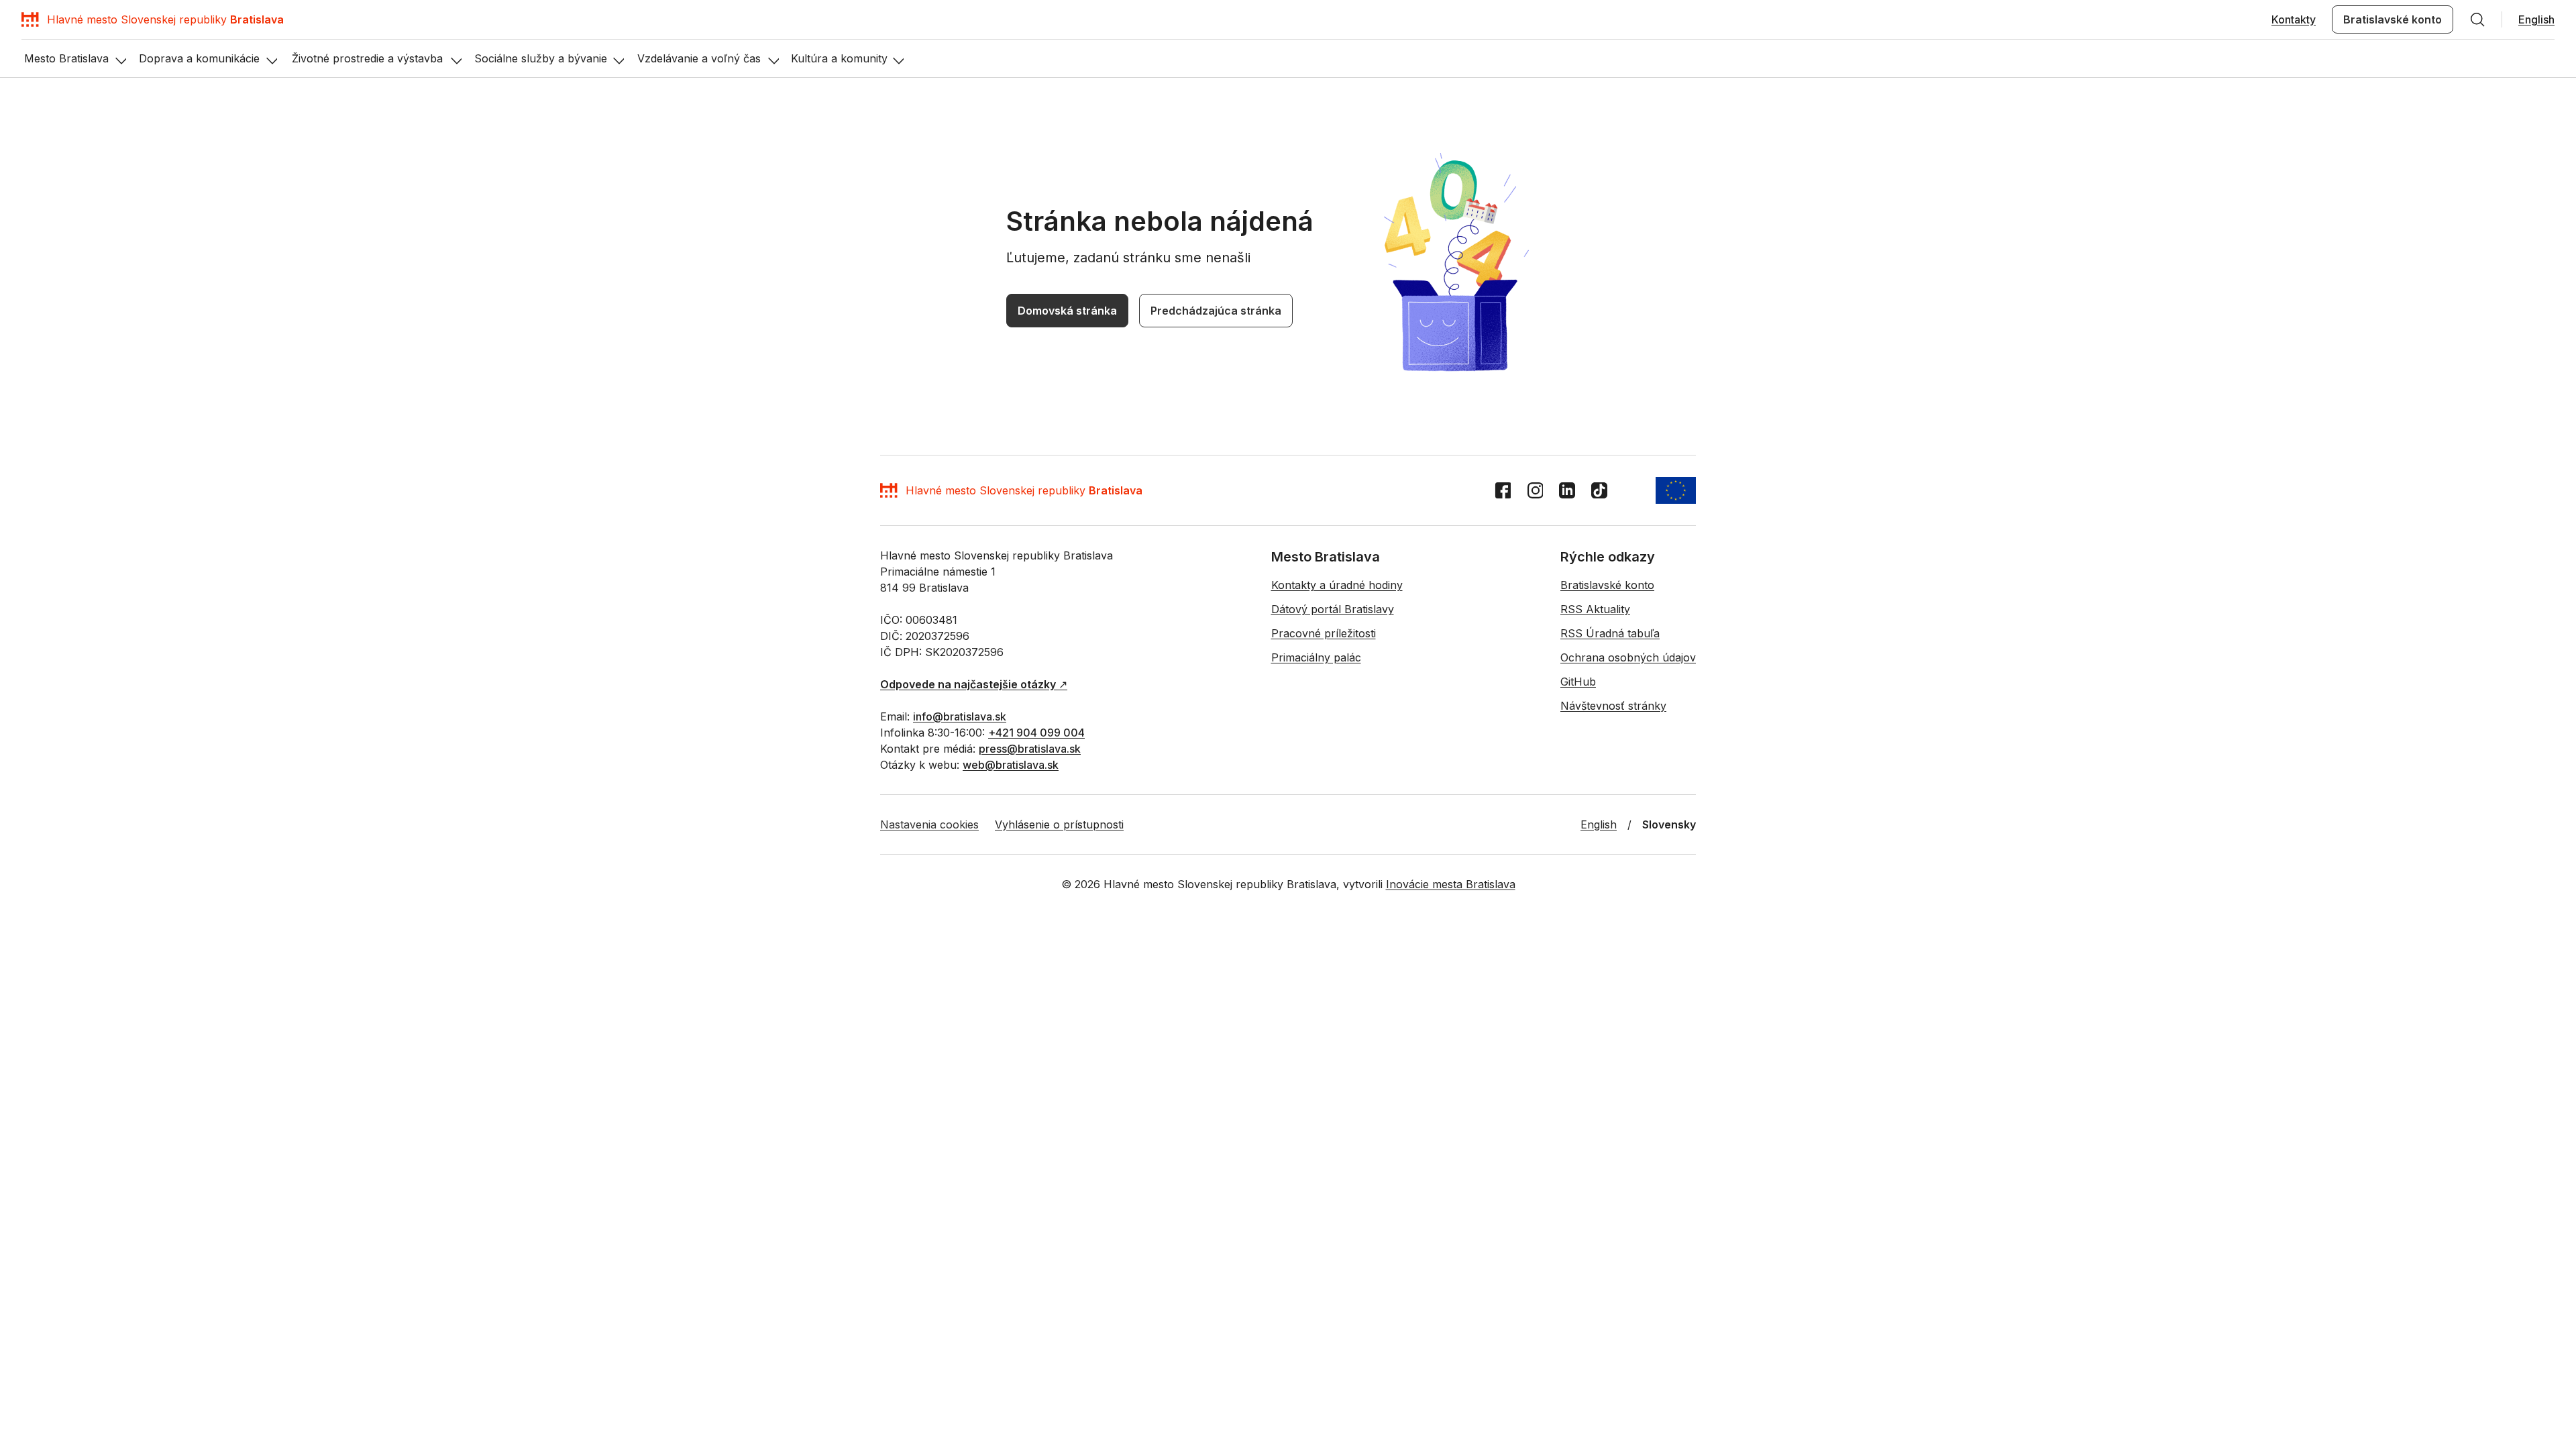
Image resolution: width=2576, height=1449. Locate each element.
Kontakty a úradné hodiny (1337, 585)
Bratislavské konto (2393, 19)
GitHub (1578, 682)
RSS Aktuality (1595, 609)
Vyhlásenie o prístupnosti (1059, 824)
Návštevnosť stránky (1613, 706)
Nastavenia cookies (929, 824)
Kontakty (2294, 19)
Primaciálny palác (1316, 657)
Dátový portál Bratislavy (1333, 609)
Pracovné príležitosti (1324, 633)
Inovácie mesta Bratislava (1451, 884)
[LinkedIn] (1567, 490)
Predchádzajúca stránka (1216, 311)
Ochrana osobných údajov (1628, 657)
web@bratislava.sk (1011, 765)
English (2536, 19)
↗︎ (974, 684)
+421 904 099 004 (1036, 733)
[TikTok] (1599, 490)
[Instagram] (1535, 490)
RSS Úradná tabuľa (1610, 633)
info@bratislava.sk (960, 716)
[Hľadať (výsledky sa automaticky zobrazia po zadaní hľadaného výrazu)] (2477, 19)
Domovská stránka (1067, 311)
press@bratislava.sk (1030, 749)
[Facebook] (1503, 490)
